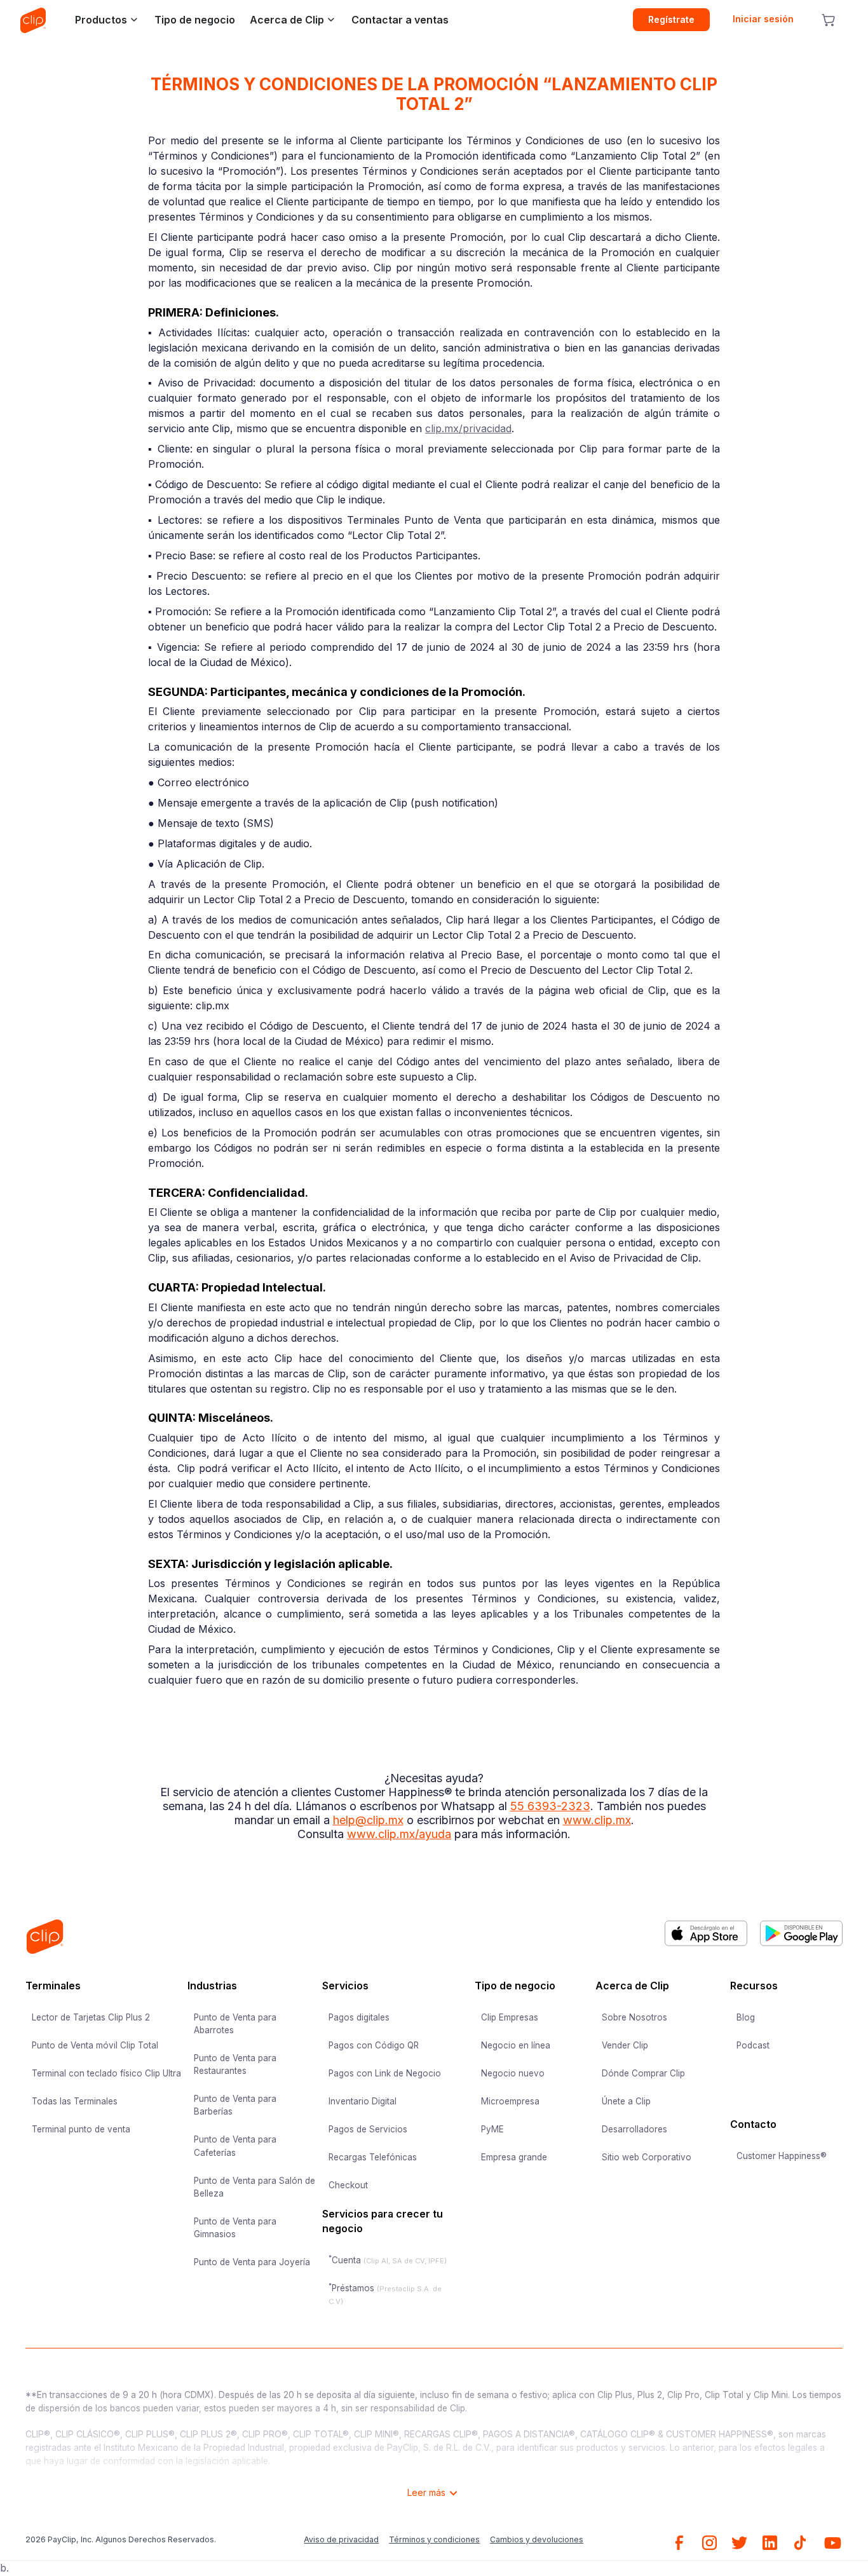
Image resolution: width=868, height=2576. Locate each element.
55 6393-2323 (550, 1806)
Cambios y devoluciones (537, 2539)
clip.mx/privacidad (468, 428)
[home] (33, 20)
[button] (103, 20)
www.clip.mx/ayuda (399, 1834)
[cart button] (828, 20)
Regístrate (671, 19)
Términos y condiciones (434, 2539)
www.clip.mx (597, 1820)
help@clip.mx (368, 1820)
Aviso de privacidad (341, 2539)
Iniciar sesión (763, 19)
